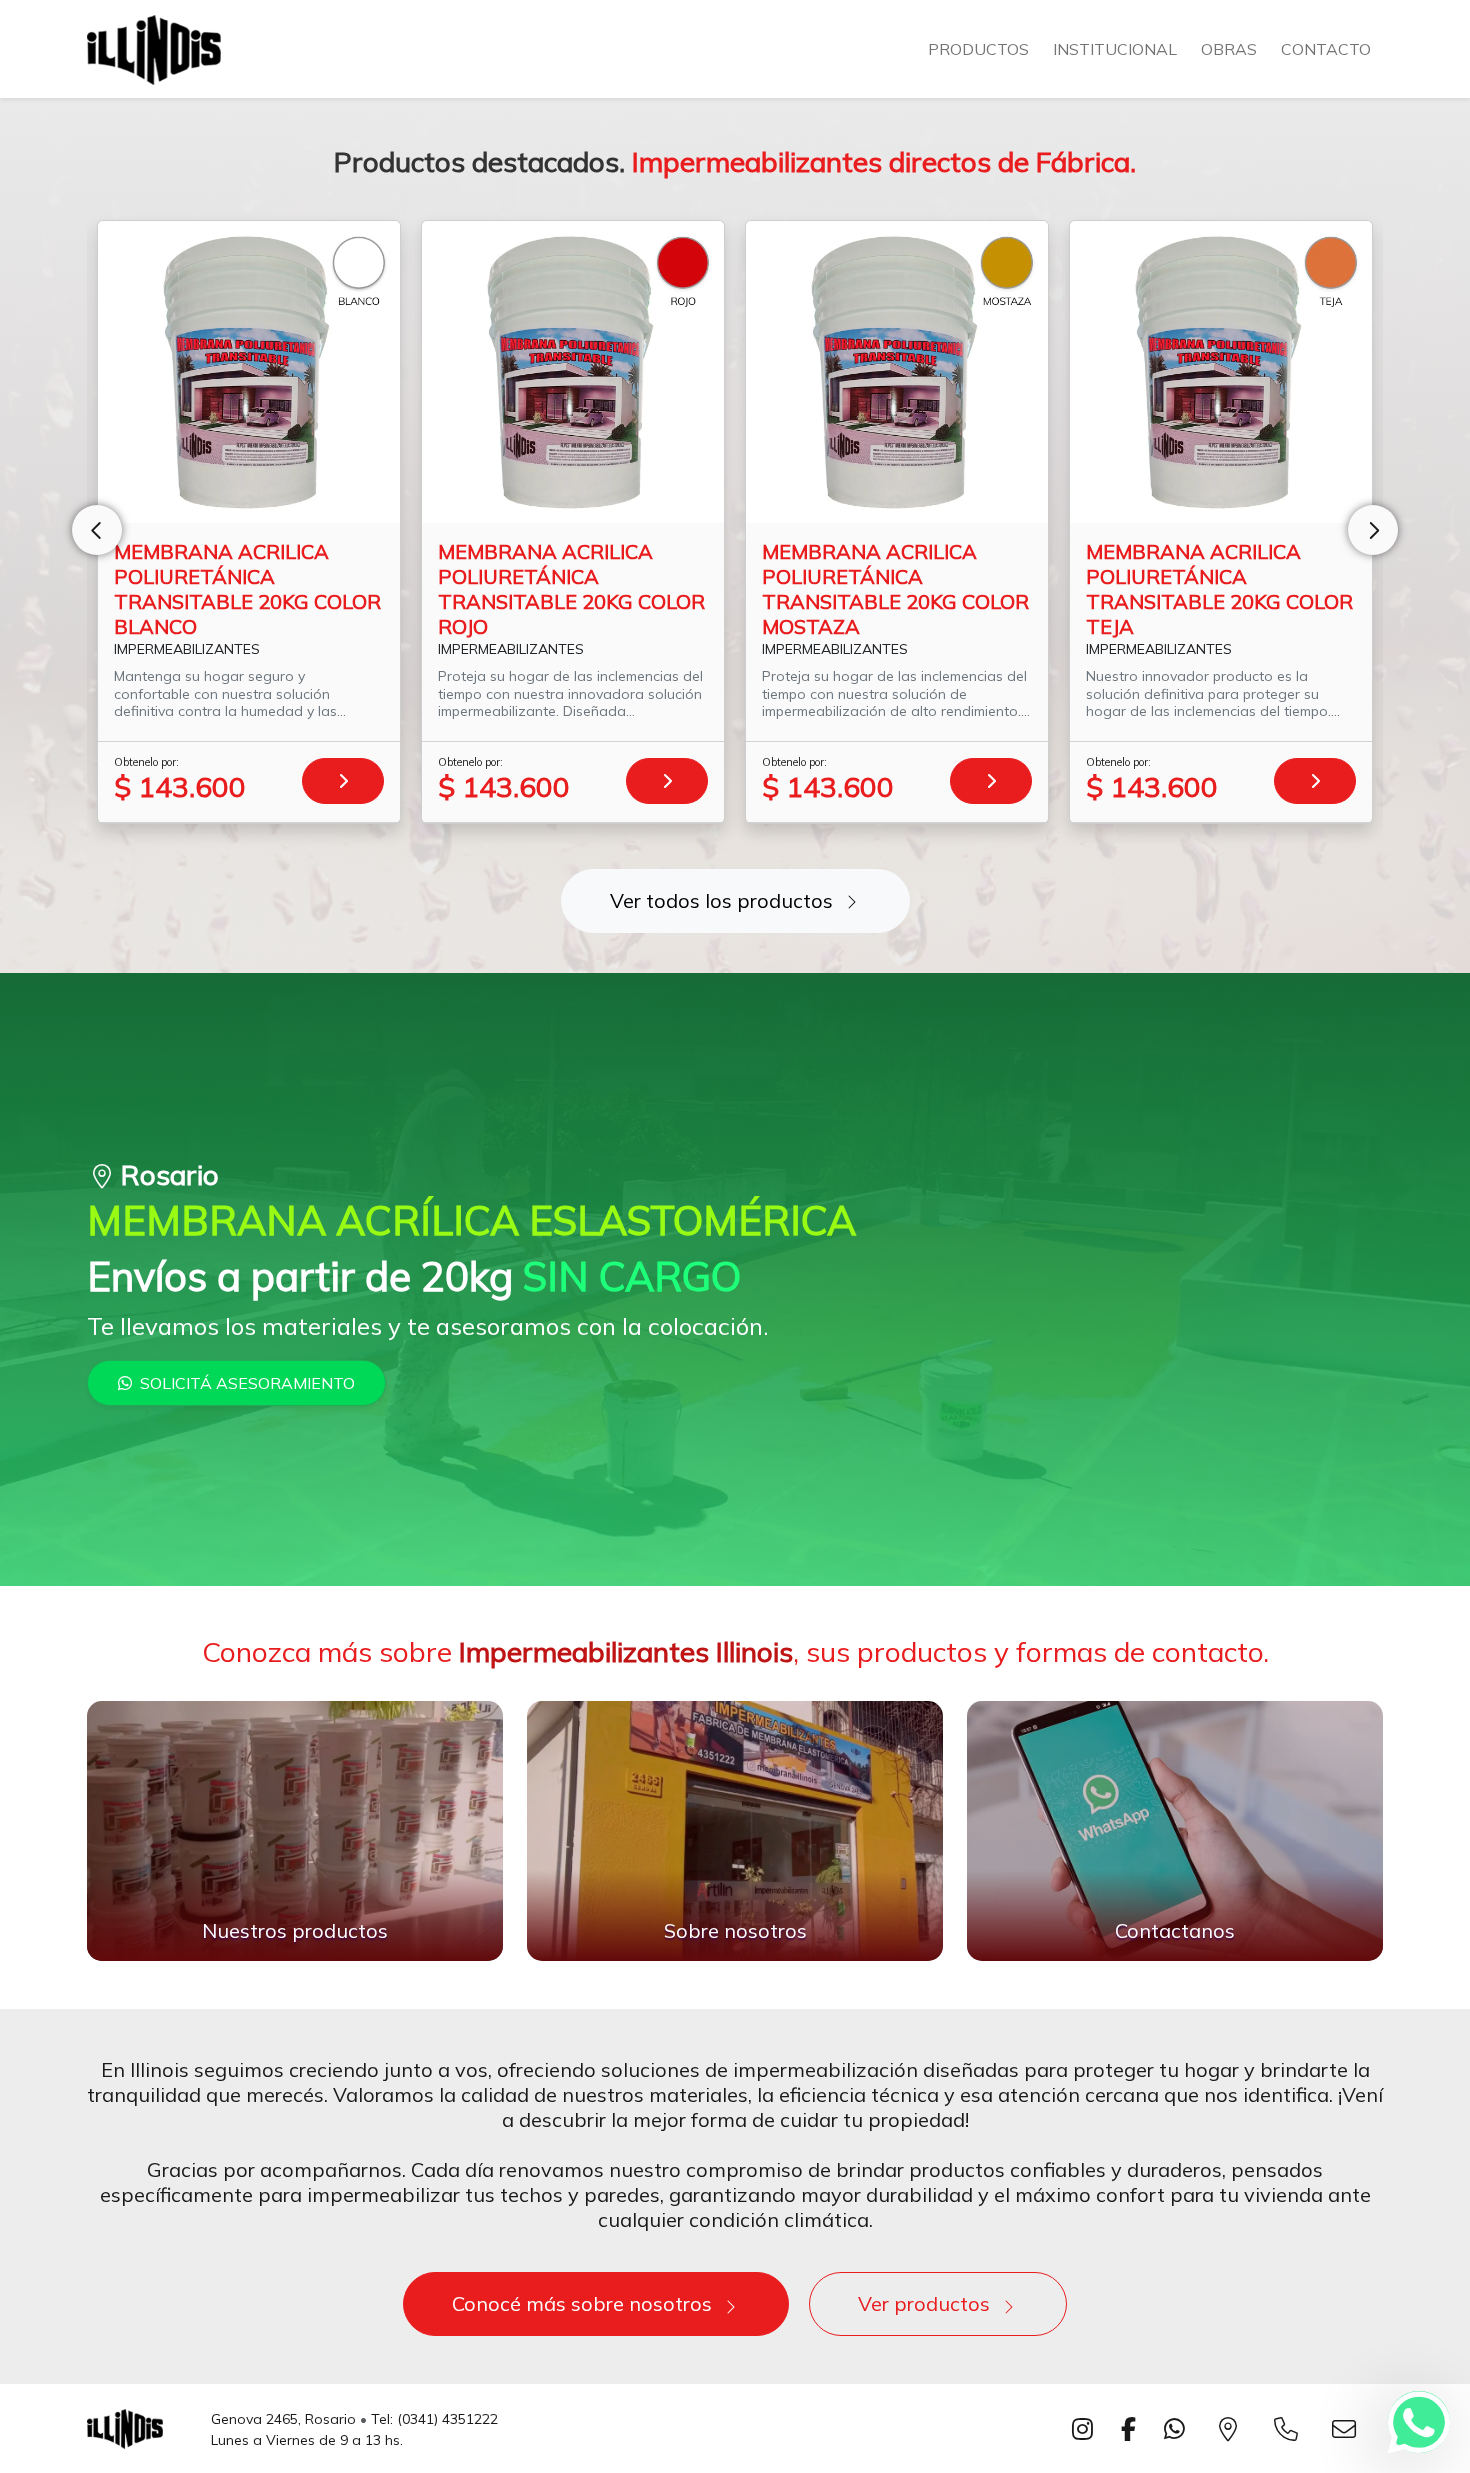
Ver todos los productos (721, 900)
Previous (97, 530)
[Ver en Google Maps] (1232, 2429)
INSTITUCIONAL (1115, 49)
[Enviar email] (1348, 2429)
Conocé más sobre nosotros (582, 2303)
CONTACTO (1326, 49)
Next (1373, 530)
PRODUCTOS (978, 49)
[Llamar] (1290, 2429)
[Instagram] (1086, 2429)
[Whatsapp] (1419, 2422)
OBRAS (1229, 49)
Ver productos (924, 2303)
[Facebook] (1132, 2429)
